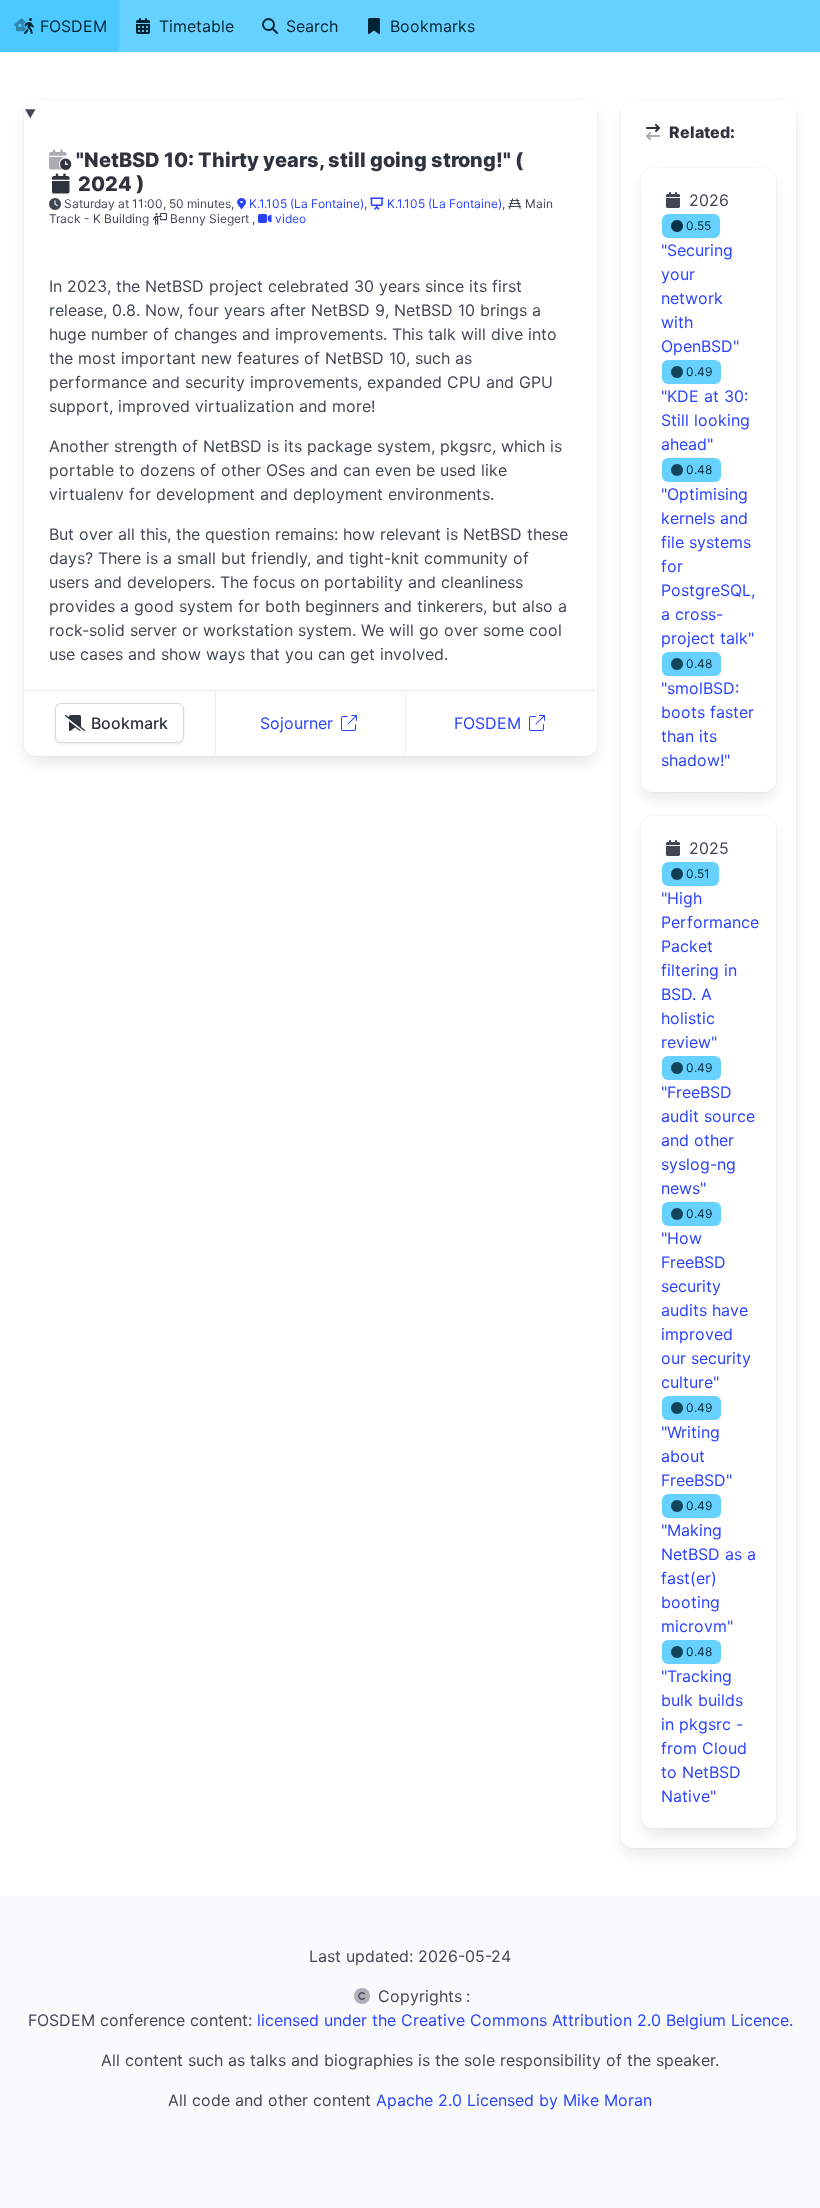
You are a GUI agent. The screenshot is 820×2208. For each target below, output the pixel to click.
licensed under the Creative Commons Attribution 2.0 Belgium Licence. (525, 2020)
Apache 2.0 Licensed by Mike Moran (514, 2100)
